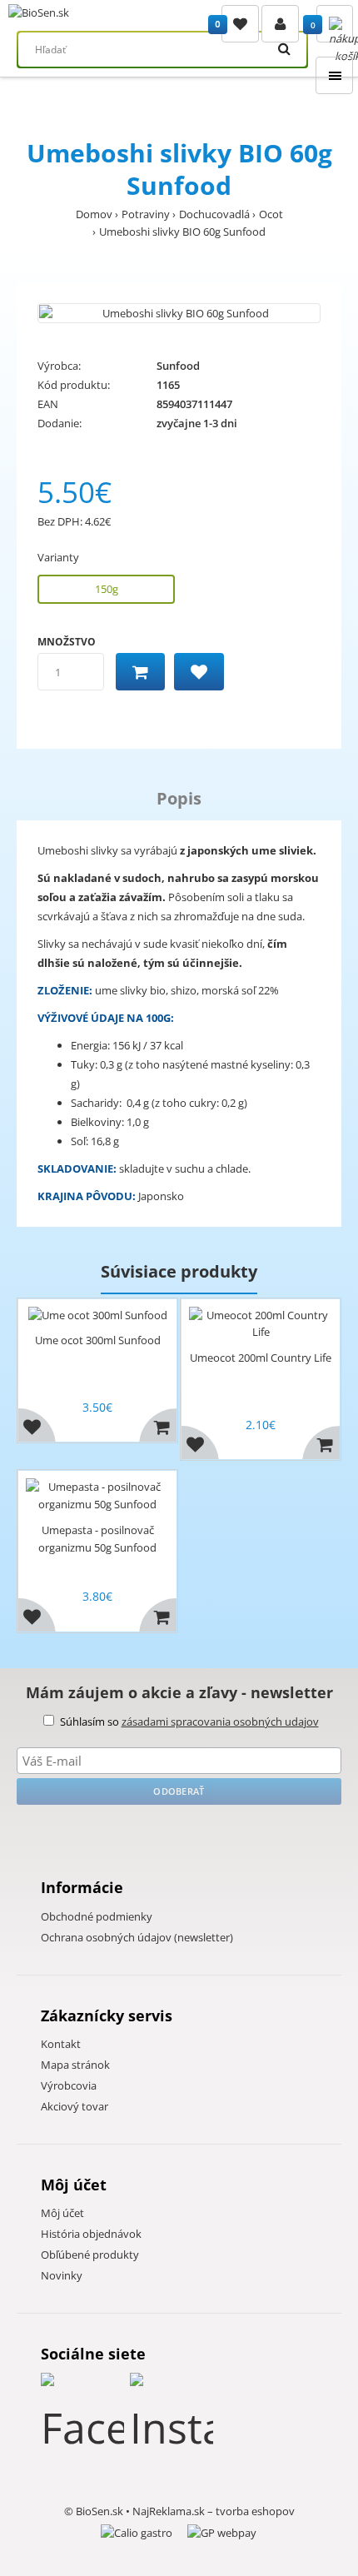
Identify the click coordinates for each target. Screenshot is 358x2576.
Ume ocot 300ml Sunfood (98, 1340)
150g (107, 589)
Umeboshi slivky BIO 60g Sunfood (182, 232)
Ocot (271, 214)
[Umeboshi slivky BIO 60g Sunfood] (179, 314)
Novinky (62, 2275)
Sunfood (178, 366)
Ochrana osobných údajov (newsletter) (137, 1937)
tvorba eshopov (255, 2511)
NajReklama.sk (169, 2511)
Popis (179, 798)
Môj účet (62, 2213)
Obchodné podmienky (97, 1916)
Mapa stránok (75, 2065)
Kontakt (61, 2044)
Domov (94, 214)
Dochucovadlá (214, 214)
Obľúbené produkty (90, 2255)
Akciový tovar (75, 2106)
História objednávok (91, 2234)
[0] (240, 24)
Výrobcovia (69, 2085)
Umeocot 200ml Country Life (261, 1358)
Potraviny (146, 214)
